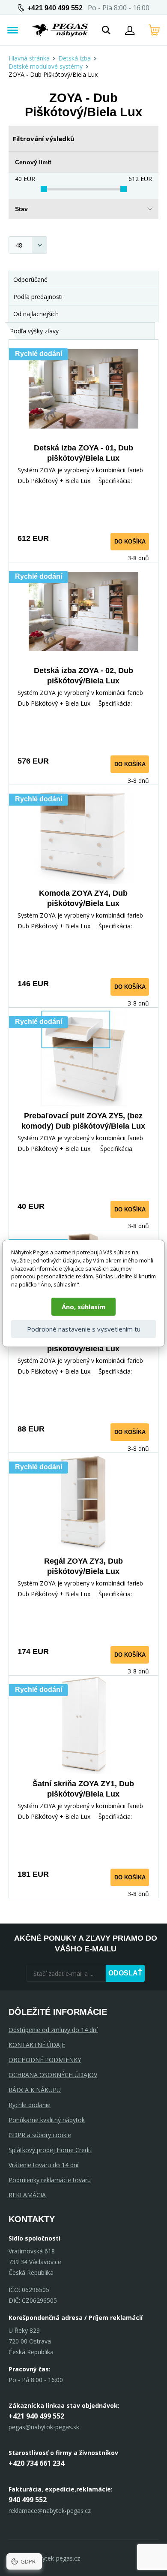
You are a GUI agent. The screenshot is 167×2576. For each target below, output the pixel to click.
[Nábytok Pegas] (60, 30)
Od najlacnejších (36, 314)
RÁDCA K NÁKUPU (35, 2090)
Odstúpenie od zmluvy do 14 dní (53, 2030)
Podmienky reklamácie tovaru (50, 2180)
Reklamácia (27, 2195)
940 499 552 (28, 2500)
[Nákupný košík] (154, 30)
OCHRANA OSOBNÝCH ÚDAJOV (53, 2075)
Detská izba (75, 58)
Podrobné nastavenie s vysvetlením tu (84, 1329)
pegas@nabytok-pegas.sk (44, 2427)
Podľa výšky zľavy (34, 331)
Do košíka (130, 542)
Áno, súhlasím (83, 1307)
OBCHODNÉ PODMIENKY (45, 2060)
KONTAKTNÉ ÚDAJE (37, 2045)
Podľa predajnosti (38, 297)
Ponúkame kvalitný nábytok (47, 2120)
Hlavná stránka (29, 58)
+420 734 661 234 (36, 2463)
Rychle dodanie (30, 2105)
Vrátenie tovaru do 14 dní (43, 2165)
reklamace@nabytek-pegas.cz (50, 2511)
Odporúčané (30, 279)
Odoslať (125, 1973)
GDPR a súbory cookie (40, 2135)
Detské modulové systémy (46, 66)
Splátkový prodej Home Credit (50, 2150)
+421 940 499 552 (55, 8)
